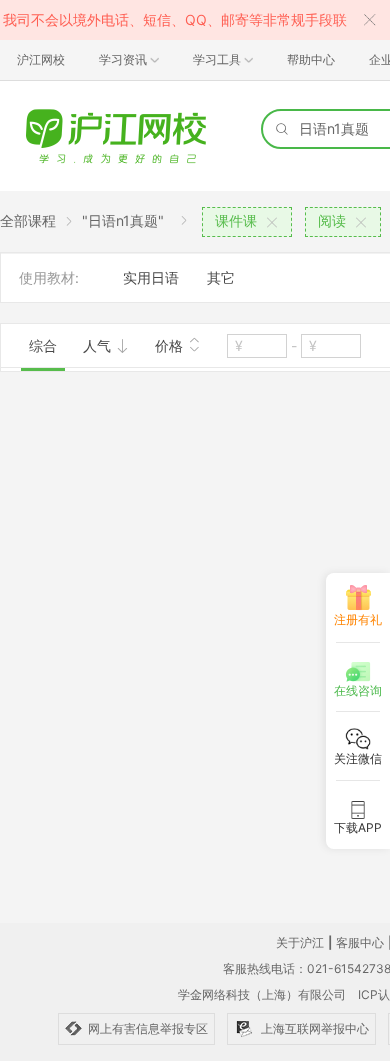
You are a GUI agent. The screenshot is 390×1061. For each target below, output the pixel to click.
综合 (43, 345)
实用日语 (151, 277)
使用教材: (49, 277)
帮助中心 (311, 59)
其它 (221, 277)
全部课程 (28, 220)
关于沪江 (300, 942)
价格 (171, 345)
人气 (99, 345)
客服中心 (360, 942)
